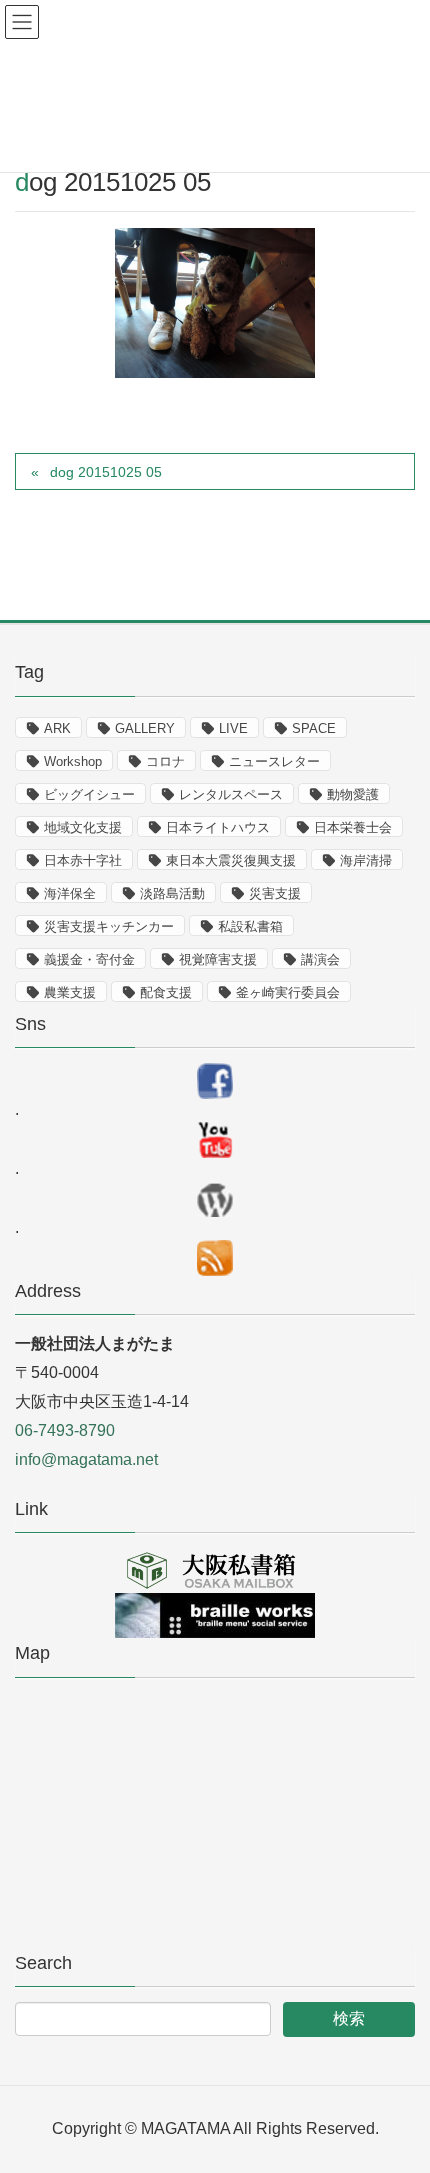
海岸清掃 (366, 860)
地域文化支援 (83, 827)
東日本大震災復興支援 (231, 860)
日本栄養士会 (353, 827)
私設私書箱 (250, 926)
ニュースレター (274, 761)
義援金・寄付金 (89, 959)
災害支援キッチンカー (109, 926)
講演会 (320, 959)
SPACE (314, 728)
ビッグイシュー (89, 794)
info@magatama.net (86, 1459)
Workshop (73, 761)
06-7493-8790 (65, 1430)
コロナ (165, 761)
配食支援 (166, 992)
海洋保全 (70, 893)
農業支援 (70, 992)
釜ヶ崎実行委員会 (288, 992)
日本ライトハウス (218, 827)
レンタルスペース (231, 794)
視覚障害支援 (218, 959)
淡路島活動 (172, 893)
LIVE (233, 728)
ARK (57, 728)
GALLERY (145, 728)
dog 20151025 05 (106, 472)
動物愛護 (353, 794)
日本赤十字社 (83, 860)
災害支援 (275, 893)
